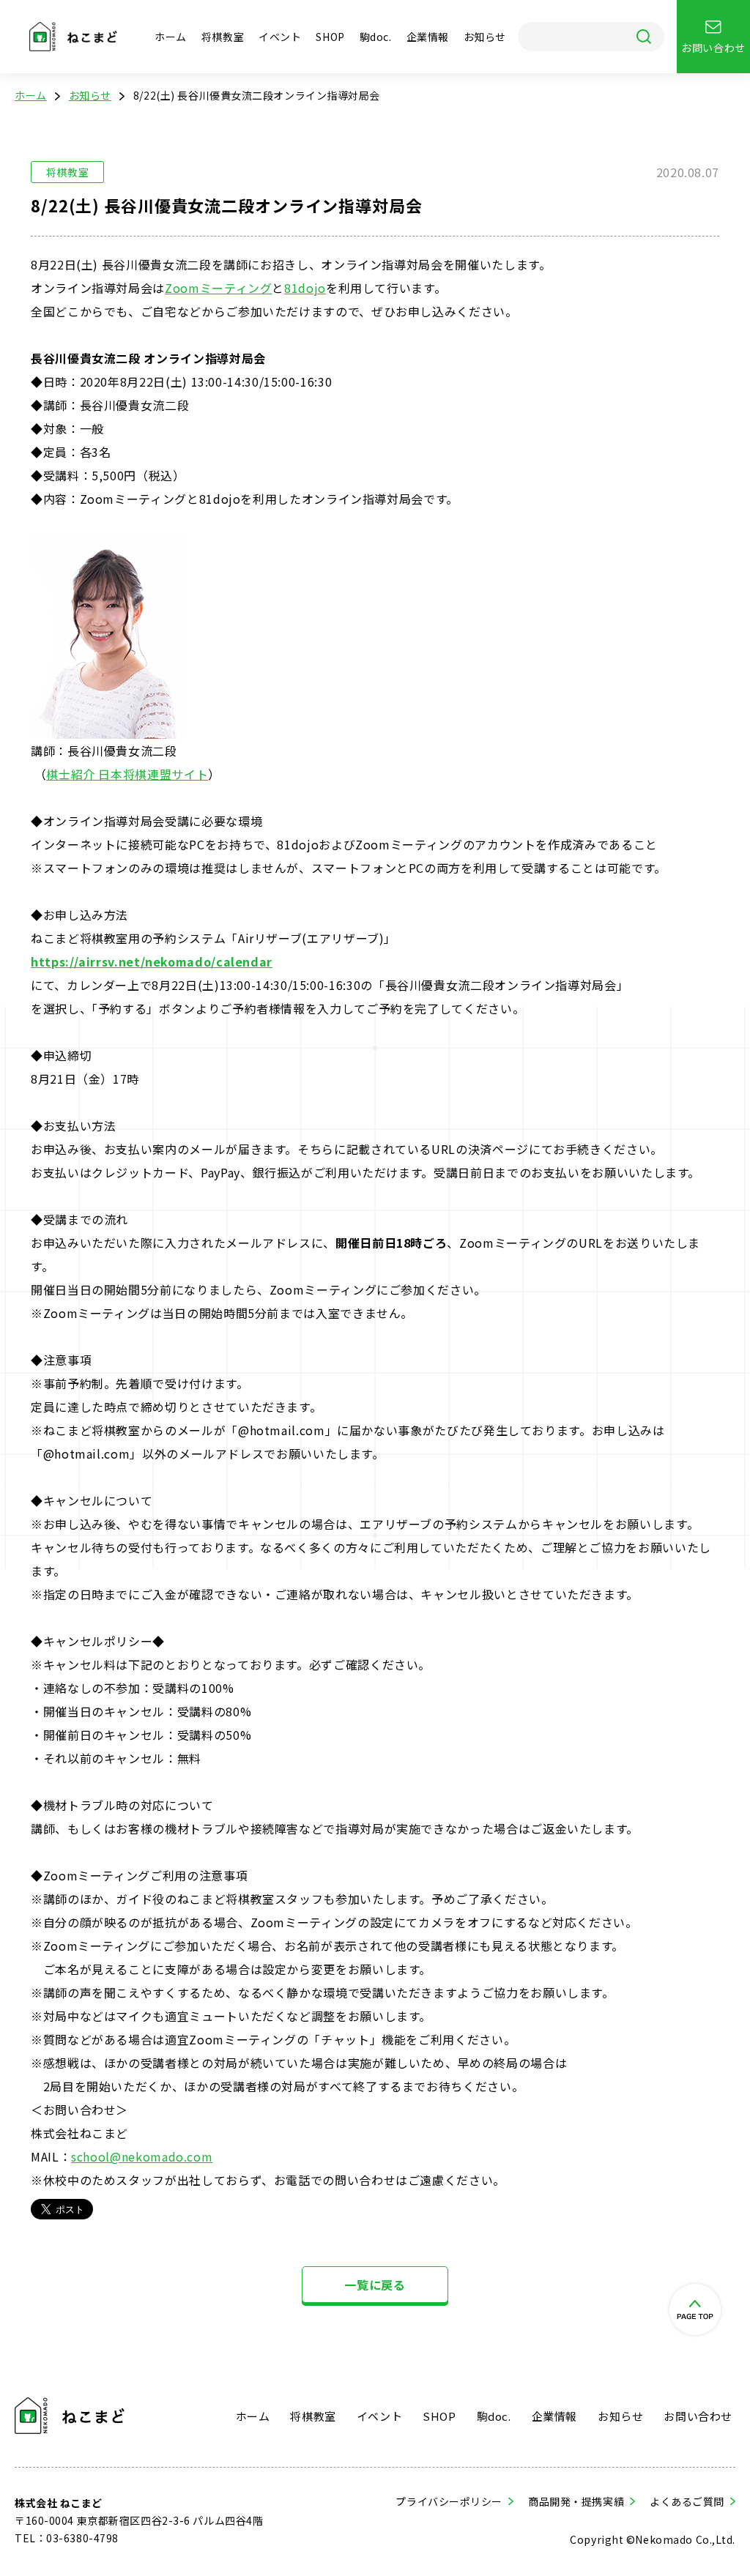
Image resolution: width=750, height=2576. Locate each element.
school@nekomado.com (142, 2156)
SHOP (330, 37)
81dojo (305, 288)
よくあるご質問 (687, 2501)
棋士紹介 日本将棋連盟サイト (127, 774)
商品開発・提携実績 (576, 2501)
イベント (280, 37)
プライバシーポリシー (449, 2501)
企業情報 (428, 37)
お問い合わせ (698, 2416)
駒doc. (376, 37)
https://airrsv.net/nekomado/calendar (152, 961)
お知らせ (485, 37)
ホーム (171, 37)
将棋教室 (223, 37)
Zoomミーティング (218, 288)
